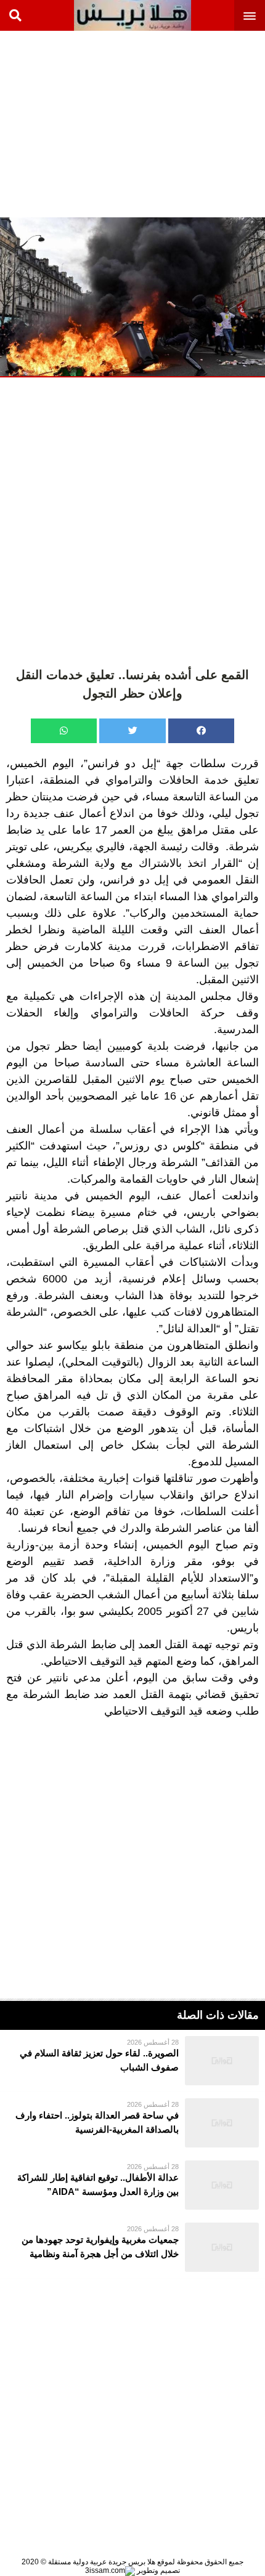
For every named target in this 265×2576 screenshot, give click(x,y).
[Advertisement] (173, 123)
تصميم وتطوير (157, 2570)
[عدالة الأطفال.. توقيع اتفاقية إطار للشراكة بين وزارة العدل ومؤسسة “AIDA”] (132, 2185)
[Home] (132, 15)
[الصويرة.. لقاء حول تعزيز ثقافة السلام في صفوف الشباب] (132, 2061)
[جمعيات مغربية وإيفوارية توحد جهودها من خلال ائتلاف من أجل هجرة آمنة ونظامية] (132, 2247)
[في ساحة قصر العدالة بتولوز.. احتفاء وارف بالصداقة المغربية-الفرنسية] (132, 2123)
